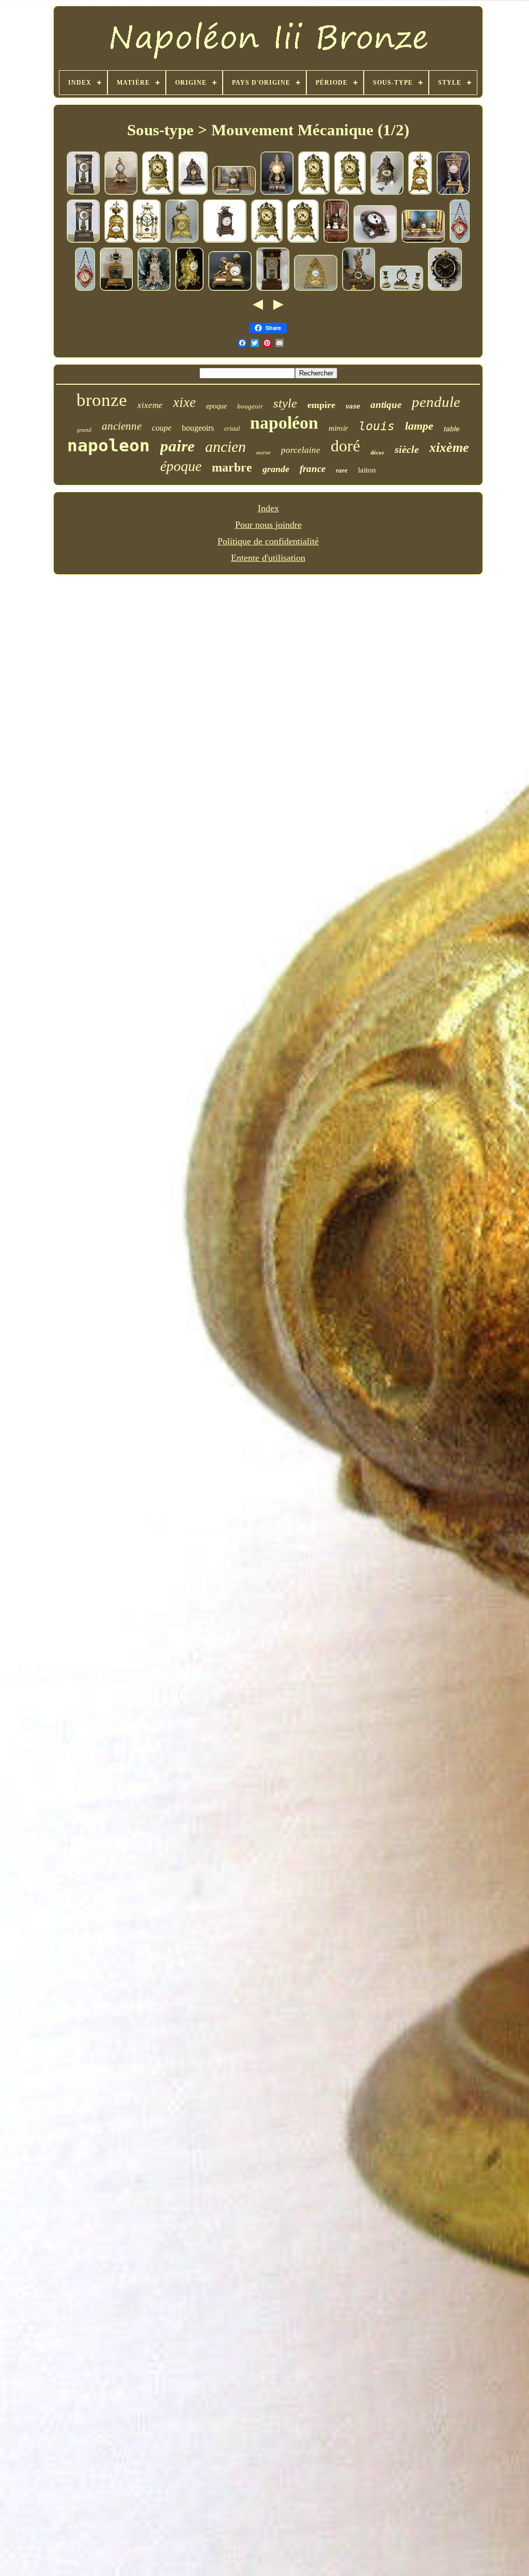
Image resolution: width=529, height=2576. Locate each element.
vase (353, 407)
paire (177, 446)
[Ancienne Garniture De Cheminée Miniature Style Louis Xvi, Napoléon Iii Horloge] (401, 289)
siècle (407, 449)
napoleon (108, 445)
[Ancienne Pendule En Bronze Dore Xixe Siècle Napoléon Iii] (116, 289)
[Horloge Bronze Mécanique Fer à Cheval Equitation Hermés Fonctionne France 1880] (375, 241)
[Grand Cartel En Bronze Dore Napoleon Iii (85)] (189, 289)
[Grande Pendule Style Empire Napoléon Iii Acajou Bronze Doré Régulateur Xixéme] (273, 289)
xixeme (150, 405)
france (313, 469)
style (285, 403)
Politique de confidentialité (268, 541)
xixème (449, 447)
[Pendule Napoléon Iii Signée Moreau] (193, 193)
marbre (232, 467)
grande (276, 469)
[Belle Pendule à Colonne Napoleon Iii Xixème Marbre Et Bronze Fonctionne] (147, 241)
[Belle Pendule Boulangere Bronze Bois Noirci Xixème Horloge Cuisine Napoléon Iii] (445, 289)
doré (345, 446)
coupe (162, 428)
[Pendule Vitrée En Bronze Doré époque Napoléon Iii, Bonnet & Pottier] (234, 193)
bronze (102, 400)
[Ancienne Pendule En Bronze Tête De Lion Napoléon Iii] (387, 193)
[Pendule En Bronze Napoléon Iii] (420, 193)
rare (342, 470)
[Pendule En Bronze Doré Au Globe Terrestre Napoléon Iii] (230, 289)
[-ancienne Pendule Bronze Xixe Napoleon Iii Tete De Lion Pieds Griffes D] (182, 241)
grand (84, 430)
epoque (216, 406)
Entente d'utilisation (268, 558)
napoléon (284, 423)
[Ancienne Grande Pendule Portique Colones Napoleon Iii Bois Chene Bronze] (83, 193)
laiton (367, 470)
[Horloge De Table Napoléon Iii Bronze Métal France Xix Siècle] (225, 241)
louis (377, 426)
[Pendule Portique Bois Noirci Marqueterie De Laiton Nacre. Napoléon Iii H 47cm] (277, 193)
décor (377, 452)
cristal (232, 429)
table (452, 429)
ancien (225, 446)
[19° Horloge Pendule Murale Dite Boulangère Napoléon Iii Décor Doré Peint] (460, 241)
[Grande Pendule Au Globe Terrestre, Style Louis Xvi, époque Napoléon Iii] (336, 241)
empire (321, 405)
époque (181, 466)
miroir (338, 428)
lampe (419, 426)
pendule (436, 402)
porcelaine (301, 450)
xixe (184, 402)
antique (386, 405)
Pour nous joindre (268, 525)
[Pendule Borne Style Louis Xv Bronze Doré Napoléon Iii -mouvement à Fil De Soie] (121, 193)
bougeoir (250, 406)
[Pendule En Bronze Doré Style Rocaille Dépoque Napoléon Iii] (316, 289)
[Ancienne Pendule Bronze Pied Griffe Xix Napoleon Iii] (154, 289)
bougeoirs (198, 428)
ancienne (122, 426)
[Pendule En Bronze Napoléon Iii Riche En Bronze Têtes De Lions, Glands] (158, 193)
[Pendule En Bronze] (359, 289)
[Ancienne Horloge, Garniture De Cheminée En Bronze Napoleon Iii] (423, 241)
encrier (263, 453)
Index (268, 508)
